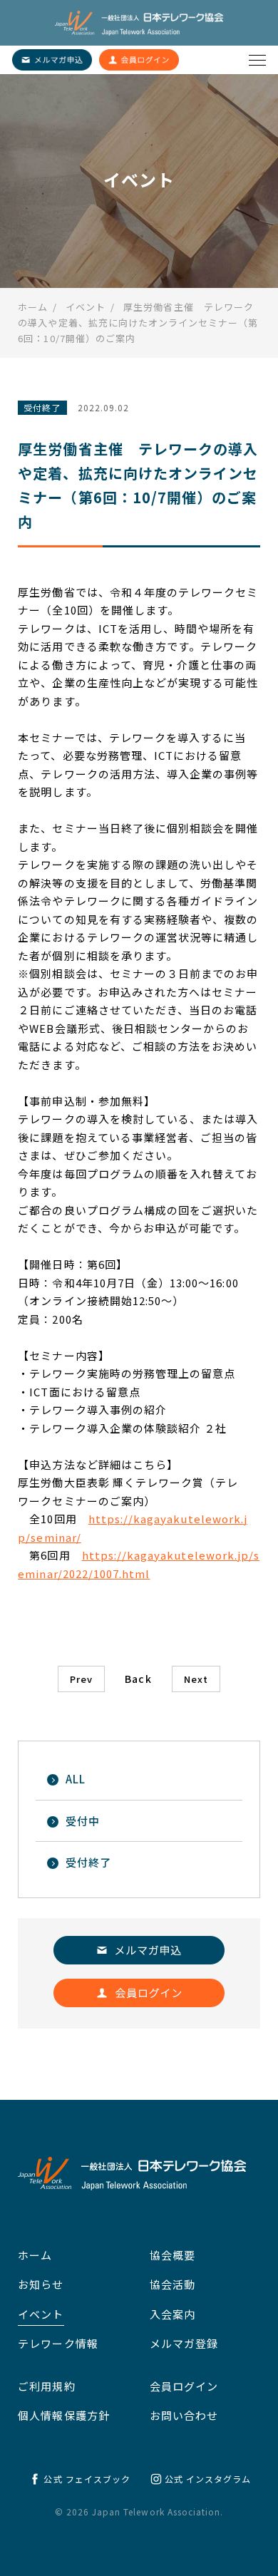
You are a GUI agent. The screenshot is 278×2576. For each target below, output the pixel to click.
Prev (81, 1679)
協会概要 (173, 2255)
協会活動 (173, 2284)
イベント (41, 2314)
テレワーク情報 (58, 2343)
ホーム (35, 2255)
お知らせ (41, 2284)
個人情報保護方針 (63, 2415)
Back (138, 1679)
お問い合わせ (184, 2415)
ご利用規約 (46, 2386)
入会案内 (173, 2314)
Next (196, 1679)
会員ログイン (184, 2386)
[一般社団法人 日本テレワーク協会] (139, 23)
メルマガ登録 (184, 2343)
